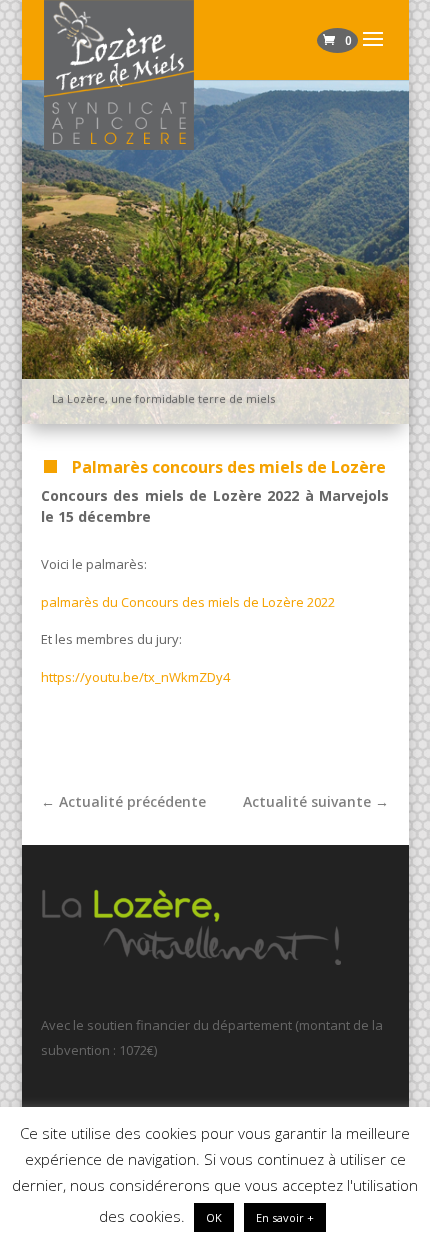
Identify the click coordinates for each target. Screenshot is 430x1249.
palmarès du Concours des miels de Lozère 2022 (188, 602)
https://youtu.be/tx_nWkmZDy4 (135, 677)
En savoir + (285, 1217)
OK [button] (214, 1217)
